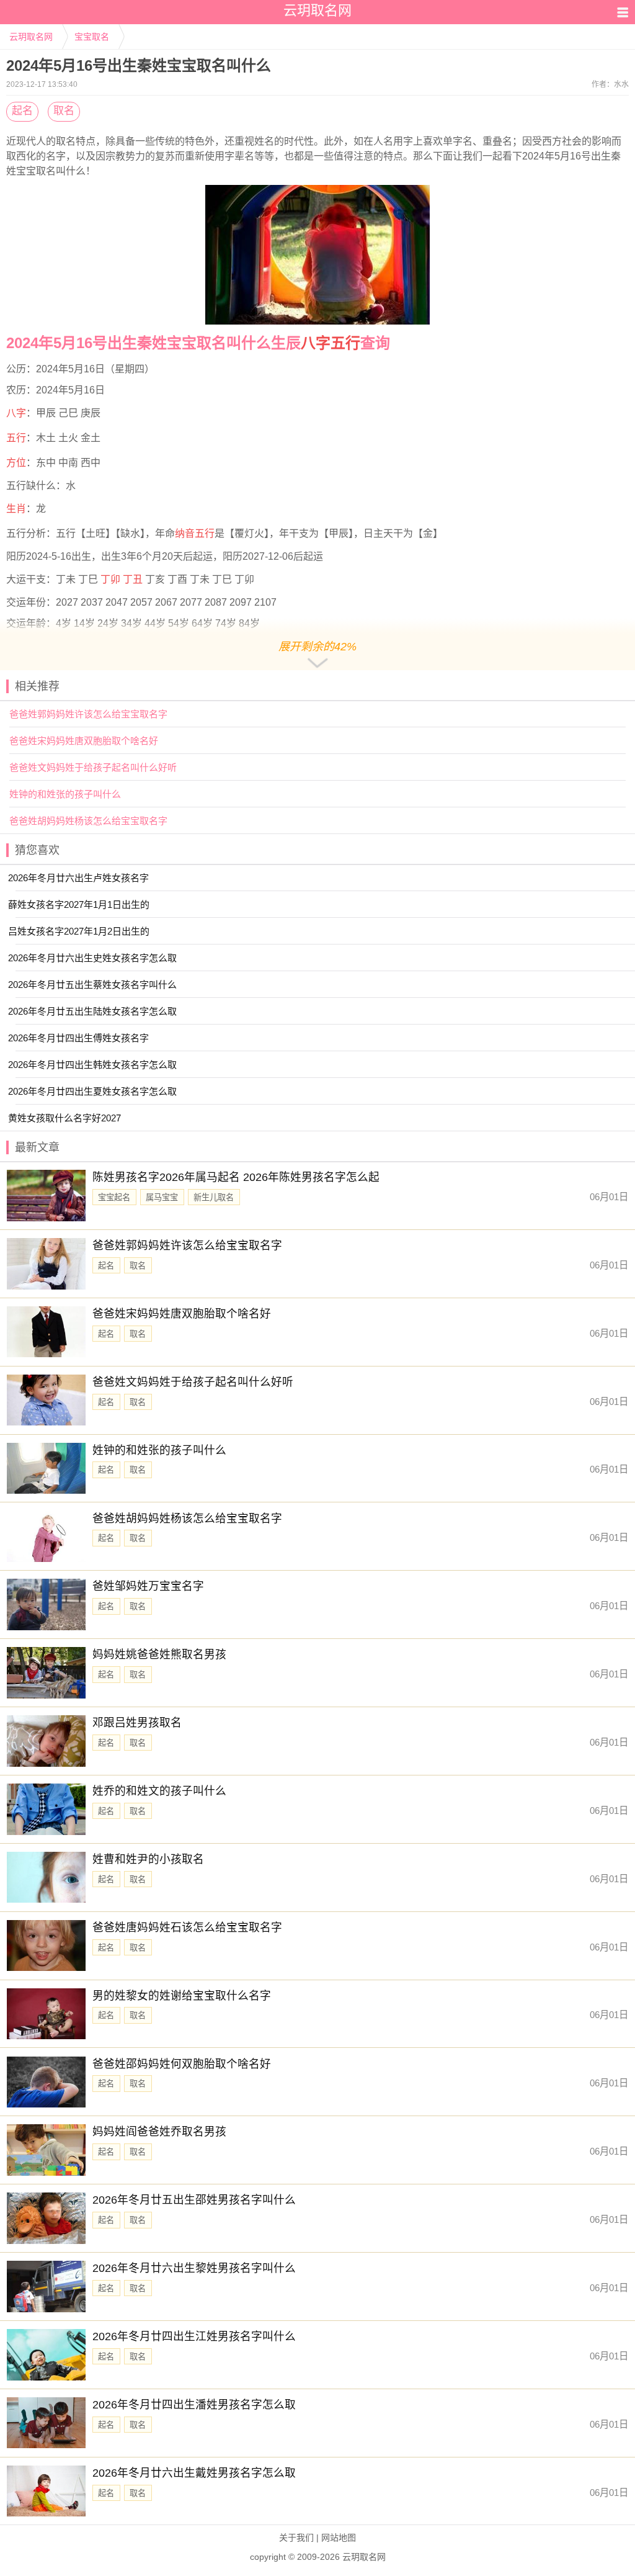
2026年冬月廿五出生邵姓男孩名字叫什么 (194, 2200)
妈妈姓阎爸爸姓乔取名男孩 (159, 2132)
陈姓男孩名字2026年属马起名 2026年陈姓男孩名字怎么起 (236, 1177)
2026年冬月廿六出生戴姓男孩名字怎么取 (194, 2473)
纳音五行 (195, 533)
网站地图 (339, 2538)
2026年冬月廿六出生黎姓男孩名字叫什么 (194, 2268)
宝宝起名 (114, 1197)
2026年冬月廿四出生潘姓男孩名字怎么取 (194, 2405)
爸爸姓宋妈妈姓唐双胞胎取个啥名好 (84, 741)
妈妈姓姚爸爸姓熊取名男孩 (159, 1654)
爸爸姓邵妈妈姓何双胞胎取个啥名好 (182, 2064)
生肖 (16, 509)
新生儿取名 (214, 1197)
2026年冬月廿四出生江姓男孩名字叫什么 (194, 2336)
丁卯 (110, 579)
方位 (16, 463)
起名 (22, 111)
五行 (16, 438)
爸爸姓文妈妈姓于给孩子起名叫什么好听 (93, 767)
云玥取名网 (31, 37)
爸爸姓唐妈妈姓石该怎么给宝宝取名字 (187, 1928)
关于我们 (296, 2538)
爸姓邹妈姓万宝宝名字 (148, 1586)
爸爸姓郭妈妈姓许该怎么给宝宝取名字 (88, 714)
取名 (64, 111)
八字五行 (331, 343)
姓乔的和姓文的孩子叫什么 (159, 1791)
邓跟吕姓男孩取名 (137, 1723)
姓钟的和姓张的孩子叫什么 (65, 794)
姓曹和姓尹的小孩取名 (148, 1859)
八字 (16, 413)
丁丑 (133, 579)
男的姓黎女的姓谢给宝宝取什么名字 (182, 1996)
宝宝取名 (92, 37)
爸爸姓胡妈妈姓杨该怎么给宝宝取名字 (88, 821)
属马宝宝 (162, 1197)
